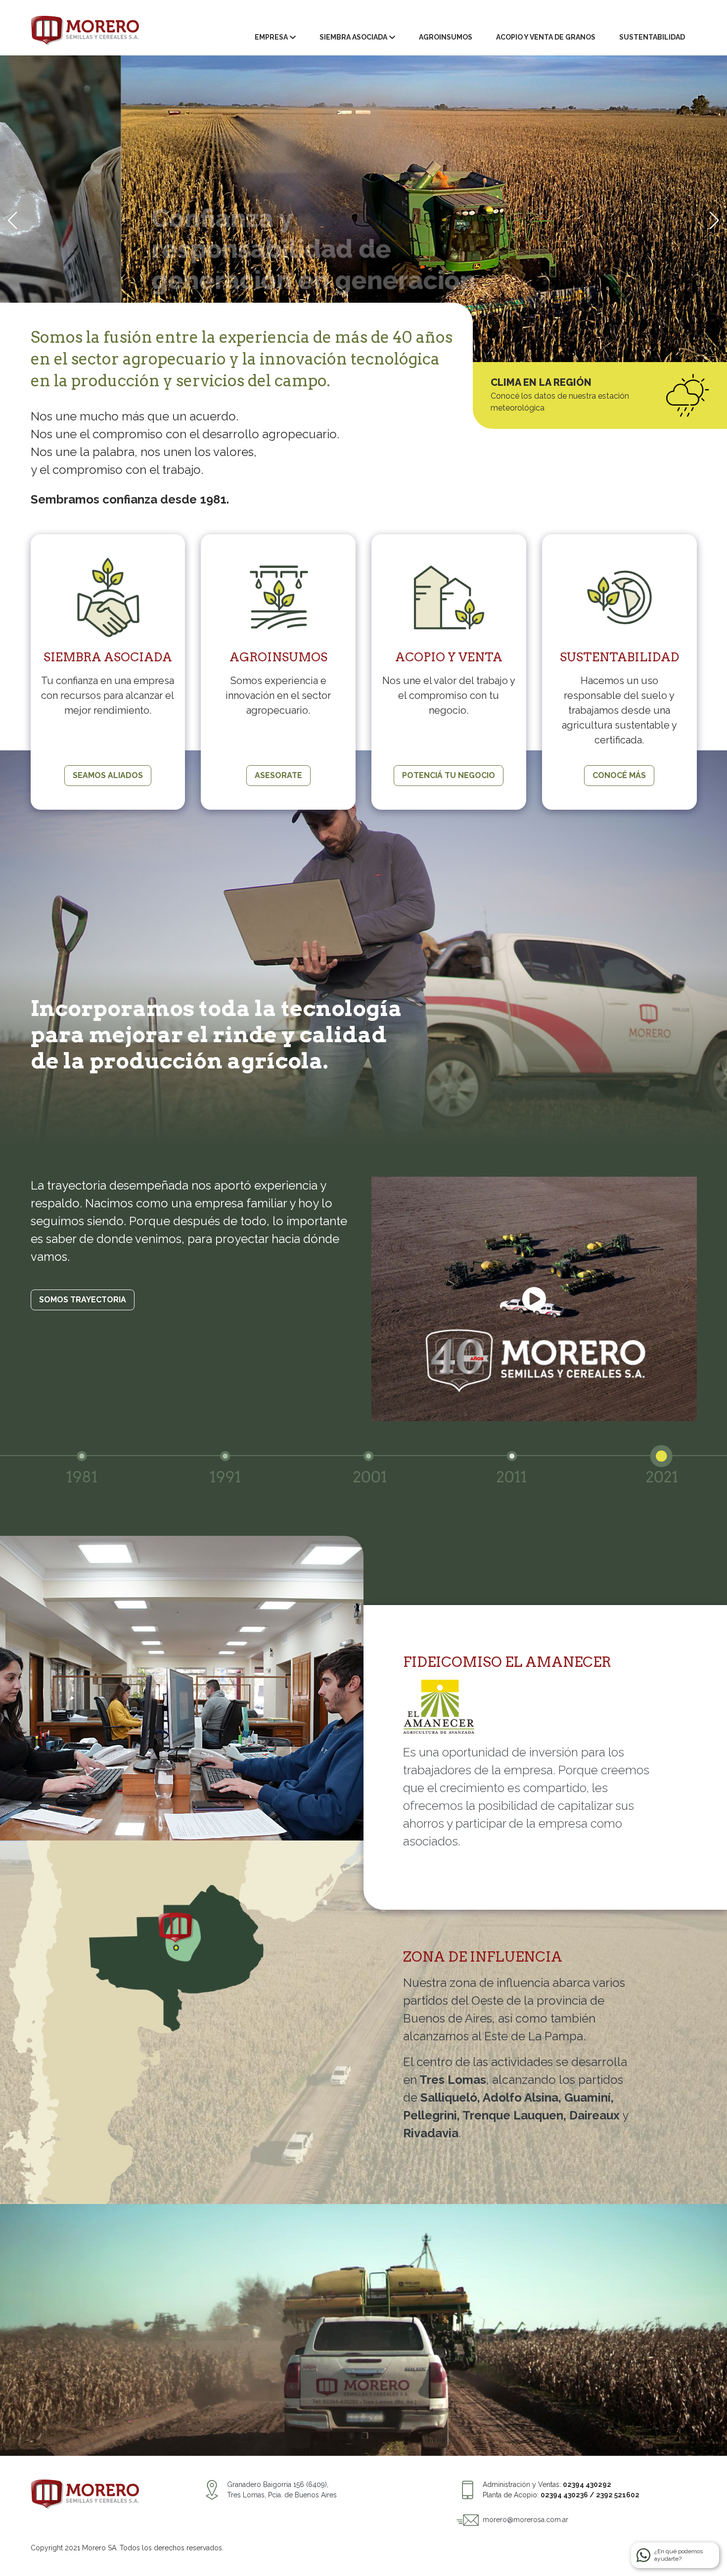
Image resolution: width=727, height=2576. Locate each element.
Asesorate (278, 775)
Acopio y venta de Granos (546, 37)
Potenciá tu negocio (449, 775)
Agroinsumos (446, 37)
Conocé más (619, 775)
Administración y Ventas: (547, 2484)
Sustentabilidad (652, 37)
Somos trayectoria (83, 1300)
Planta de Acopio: (561, 2495)
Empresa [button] (271, 37)
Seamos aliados (108, 775)
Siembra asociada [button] (353, 37)
